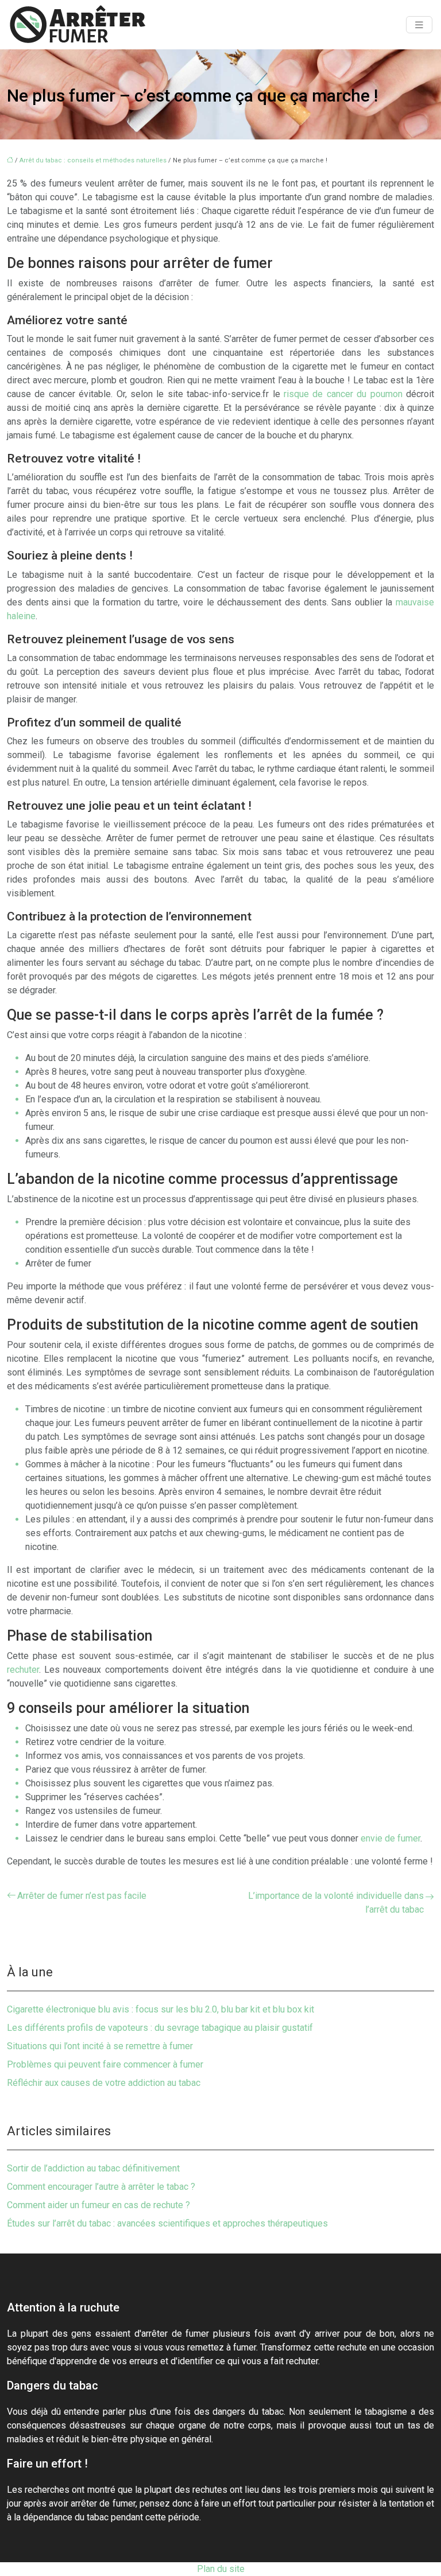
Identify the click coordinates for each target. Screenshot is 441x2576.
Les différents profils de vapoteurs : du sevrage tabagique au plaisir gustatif (160, 2028)
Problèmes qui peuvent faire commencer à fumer (105, 2064)
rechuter (23, 1670)
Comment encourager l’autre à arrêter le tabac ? (101, 2187)
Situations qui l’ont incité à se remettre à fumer (100, 2046)
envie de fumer (390, 1838)
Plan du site (221, 2569)
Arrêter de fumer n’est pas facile (82, 1896)
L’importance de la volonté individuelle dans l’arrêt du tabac (336, 1903)
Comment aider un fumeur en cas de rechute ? (98, 2205)
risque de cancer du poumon (343, 394)
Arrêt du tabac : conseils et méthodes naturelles (93, 160)
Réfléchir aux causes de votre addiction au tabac (104, 2083)
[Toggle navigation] (419, 25)
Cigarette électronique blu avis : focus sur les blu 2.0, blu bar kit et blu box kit (160, 2009)
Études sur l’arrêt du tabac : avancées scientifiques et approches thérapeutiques (167, 2223)
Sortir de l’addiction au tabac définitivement (93, 2168)
